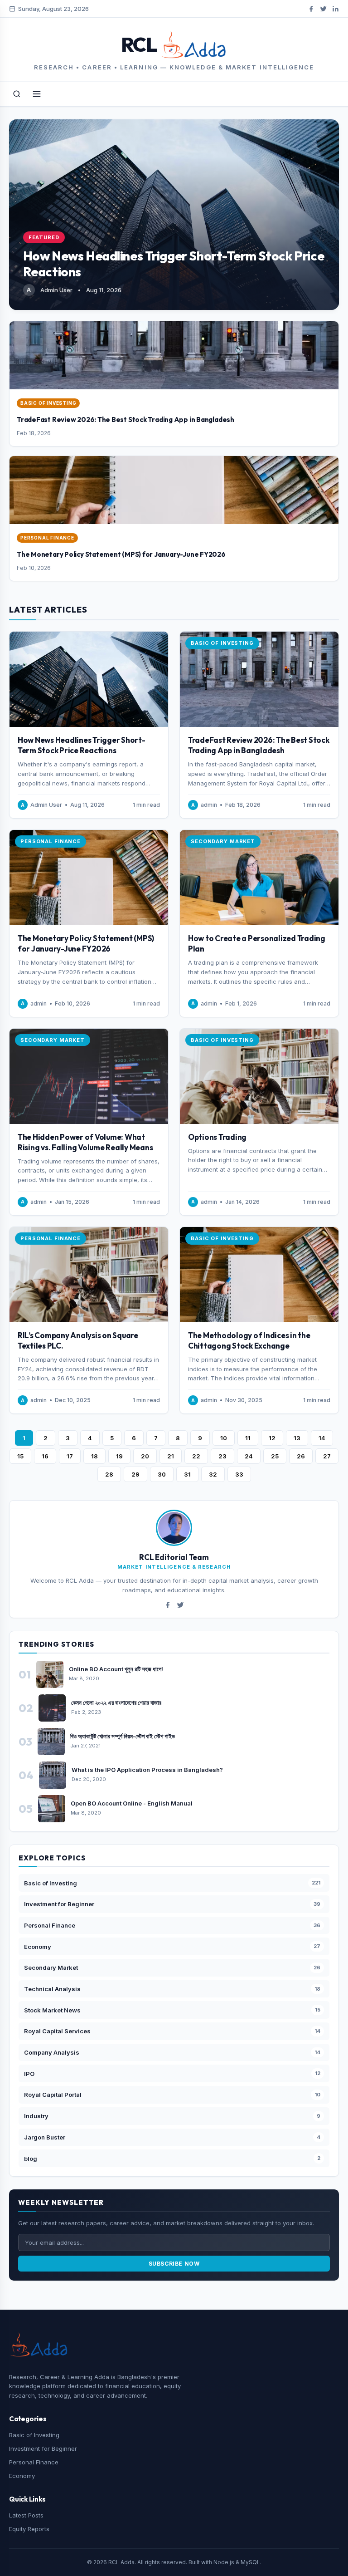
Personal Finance (34, 2462)
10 (224, 1438)
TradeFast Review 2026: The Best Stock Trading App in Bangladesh (126, 420)
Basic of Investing (34, 2435)
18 (94, 1456)
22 (196, 1456)
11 (248, 1438)
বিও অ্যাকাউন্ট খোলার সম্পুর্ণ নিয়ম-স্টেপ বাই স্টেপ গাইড (123, 1736)
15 (20, 1456)
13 (297, 1438)
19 (119, 1456)
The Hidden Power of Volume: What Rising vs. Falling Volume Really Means (85, 1142)
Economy (22, 2476)
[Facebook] (311, 9)
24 (249, 1456)
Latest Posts (26, 2515)
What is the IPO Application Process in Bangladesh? (147, 1770)
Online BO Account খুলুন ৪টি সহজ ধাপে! (116, 1669)
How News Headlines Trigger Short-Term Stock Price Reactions (82, 745)
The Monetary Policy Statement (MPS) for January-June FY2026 (121, 554)
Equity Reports (29, 2529)
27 (327, 1456)
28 (109, 1474)
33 (239, 1474)
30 (162, 1474)
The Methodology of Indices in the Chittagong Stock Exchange (249, 1340)
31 (187, 1474)
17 (70, 1456)
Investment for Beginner (43, 2448)
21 (171, 1456)
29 (135, 1474)
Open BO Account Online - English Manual (132, 1803)
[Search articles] (17, 94)
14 (322, 1438)
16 (45, 1456)
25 (275, 1456)
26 (301, 1456)
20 (145, 1456)
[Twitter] (323, 9)
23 (222, 1456)
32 (213, 1474)
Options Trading (217, 1137)
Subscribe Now (174, 2264)
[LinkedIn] (336, 9)
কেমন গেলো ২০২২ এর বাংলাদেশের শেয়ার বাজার (116, 1703)
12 (272, 1438)
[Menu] (37, 94)
